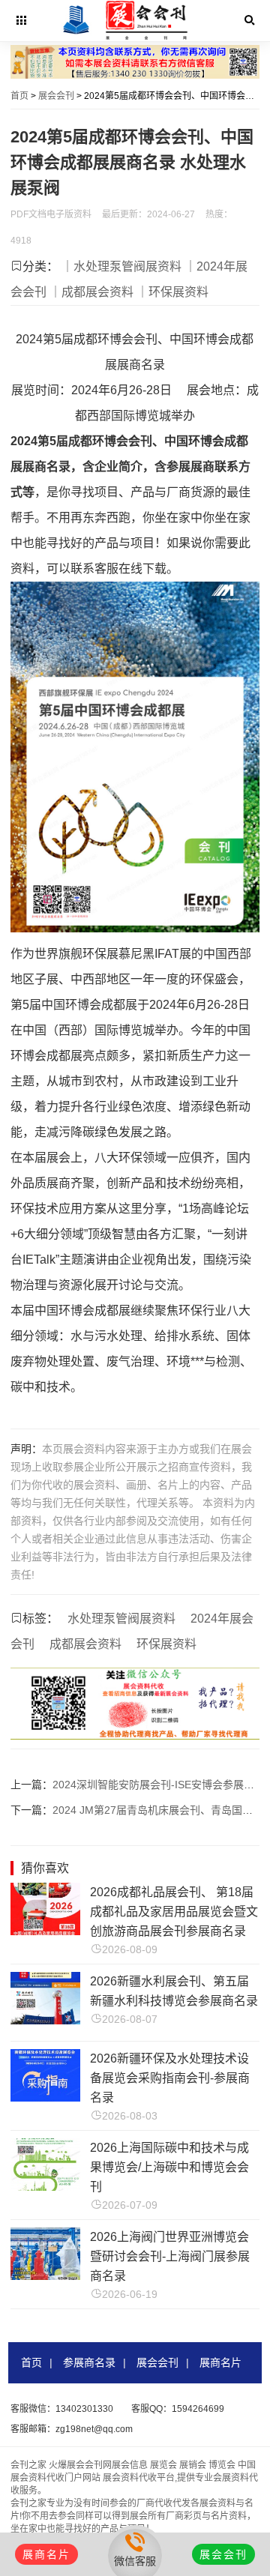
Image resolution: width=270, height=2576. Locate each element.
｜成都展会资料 (91, 292)
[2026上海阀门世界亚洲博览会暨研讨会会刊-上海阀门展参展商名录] (45, 2276)
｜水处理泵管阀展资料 (121, 266)
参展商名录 (89, 2362)
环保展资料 (166, 1644)
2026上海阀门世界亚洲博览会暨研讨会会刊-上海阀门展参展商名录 (170, 2256)
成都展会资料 (85, 1644)
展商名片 (220, 2362)
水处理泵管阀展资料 (121, 1619)
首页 (19, 96)
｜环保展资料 (172, 292)
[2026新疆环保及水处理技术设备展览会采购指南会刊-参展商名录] (45, 2097)
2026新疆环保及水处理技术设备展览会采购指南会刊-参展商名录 (170, 2078)
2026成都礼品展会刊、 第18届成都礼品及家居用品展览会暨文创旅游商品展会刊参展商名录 (174, 1912)
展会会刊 (56, 96)
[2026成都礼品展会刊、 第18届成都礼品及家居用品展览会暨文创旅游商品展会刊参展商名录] (45, 1931)
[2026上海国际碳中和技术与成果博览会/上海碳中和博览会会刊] (45, 2187)
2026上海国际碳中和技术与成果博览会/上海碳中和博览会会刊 (169, 2167)
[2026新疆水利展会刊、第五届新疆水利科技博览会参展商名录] (45, 2020)
